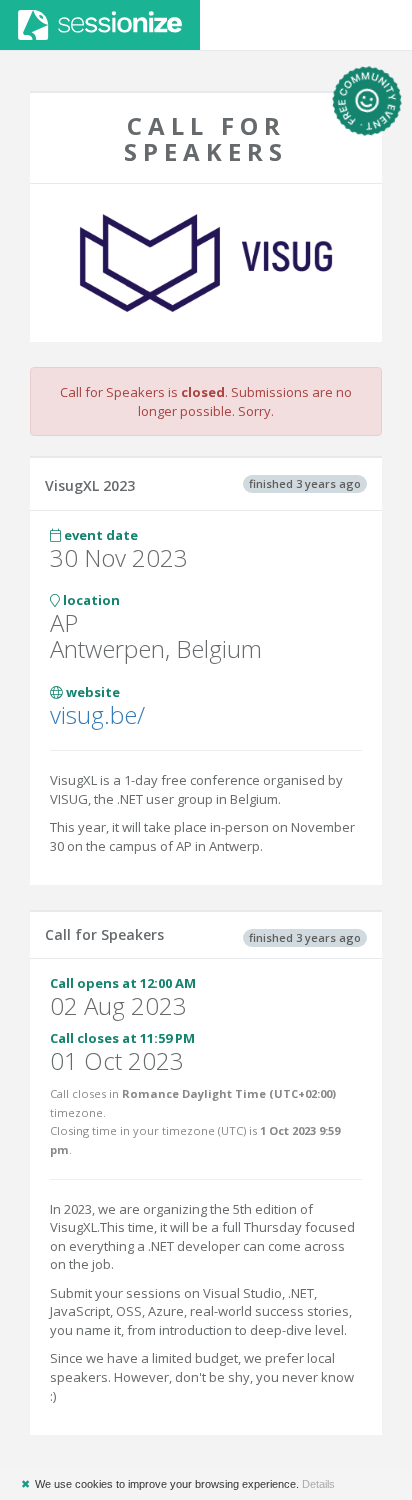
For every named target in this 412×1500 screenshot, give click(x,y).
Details (318, 1484)
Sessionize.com (100, 25)
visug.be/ (97, 714)
